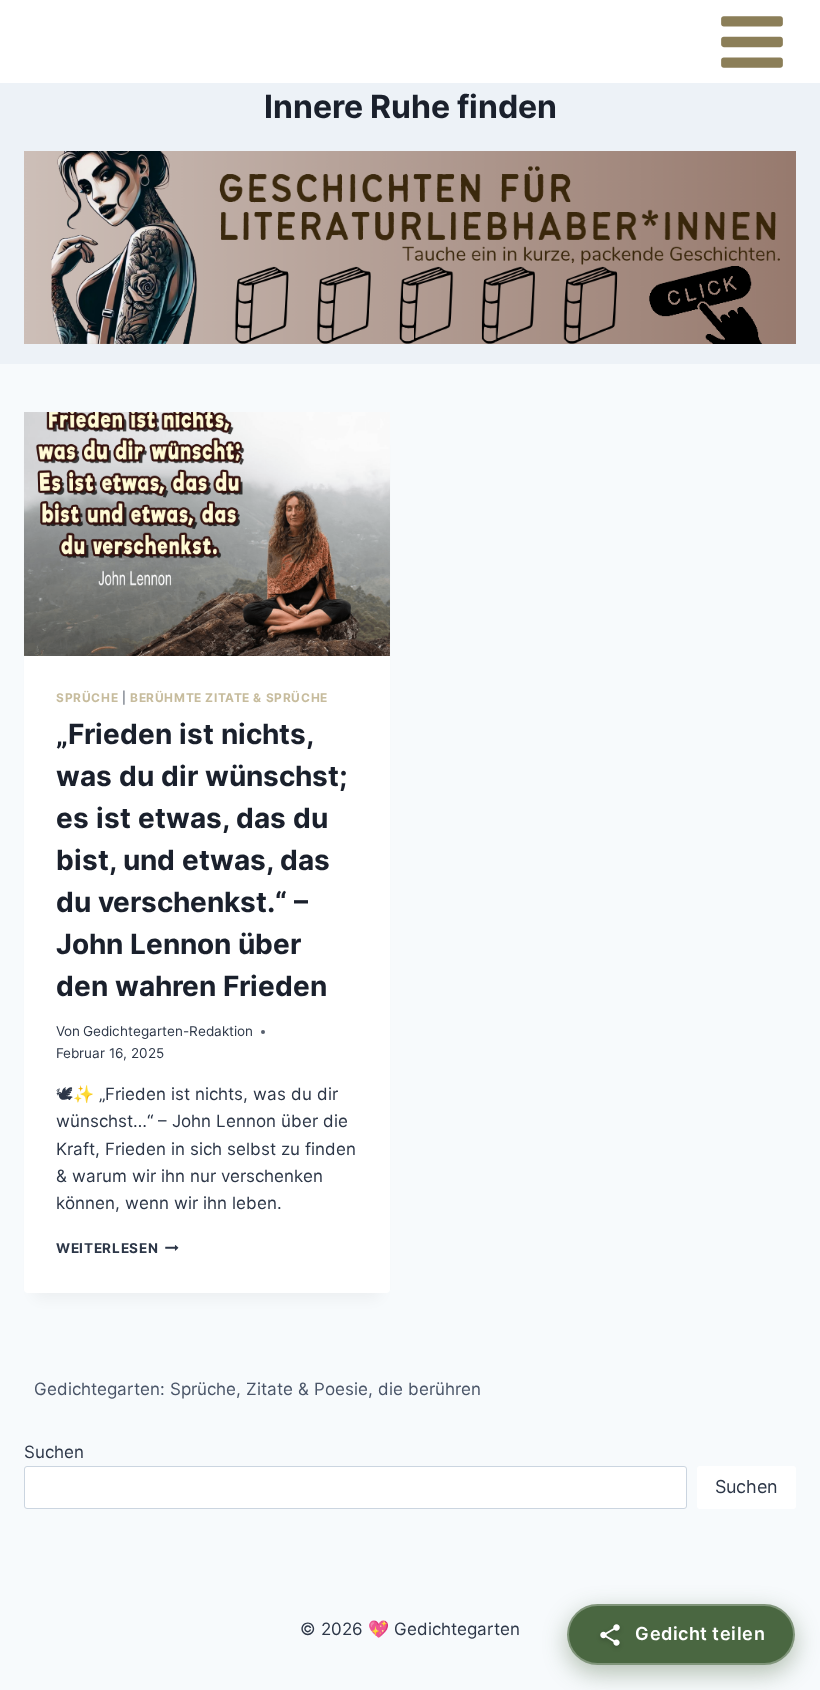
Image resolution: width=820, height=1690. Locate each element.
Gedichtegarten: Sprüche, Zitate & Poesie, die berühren (257, 1389)
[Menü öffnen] (751, 41)
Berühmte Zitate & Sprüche (229, 697)
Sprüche (87, 697)
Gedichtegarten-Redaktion (168, 1031)
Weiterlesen (117, 1248)
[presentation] (207, 534)
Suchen (54, 1452)
